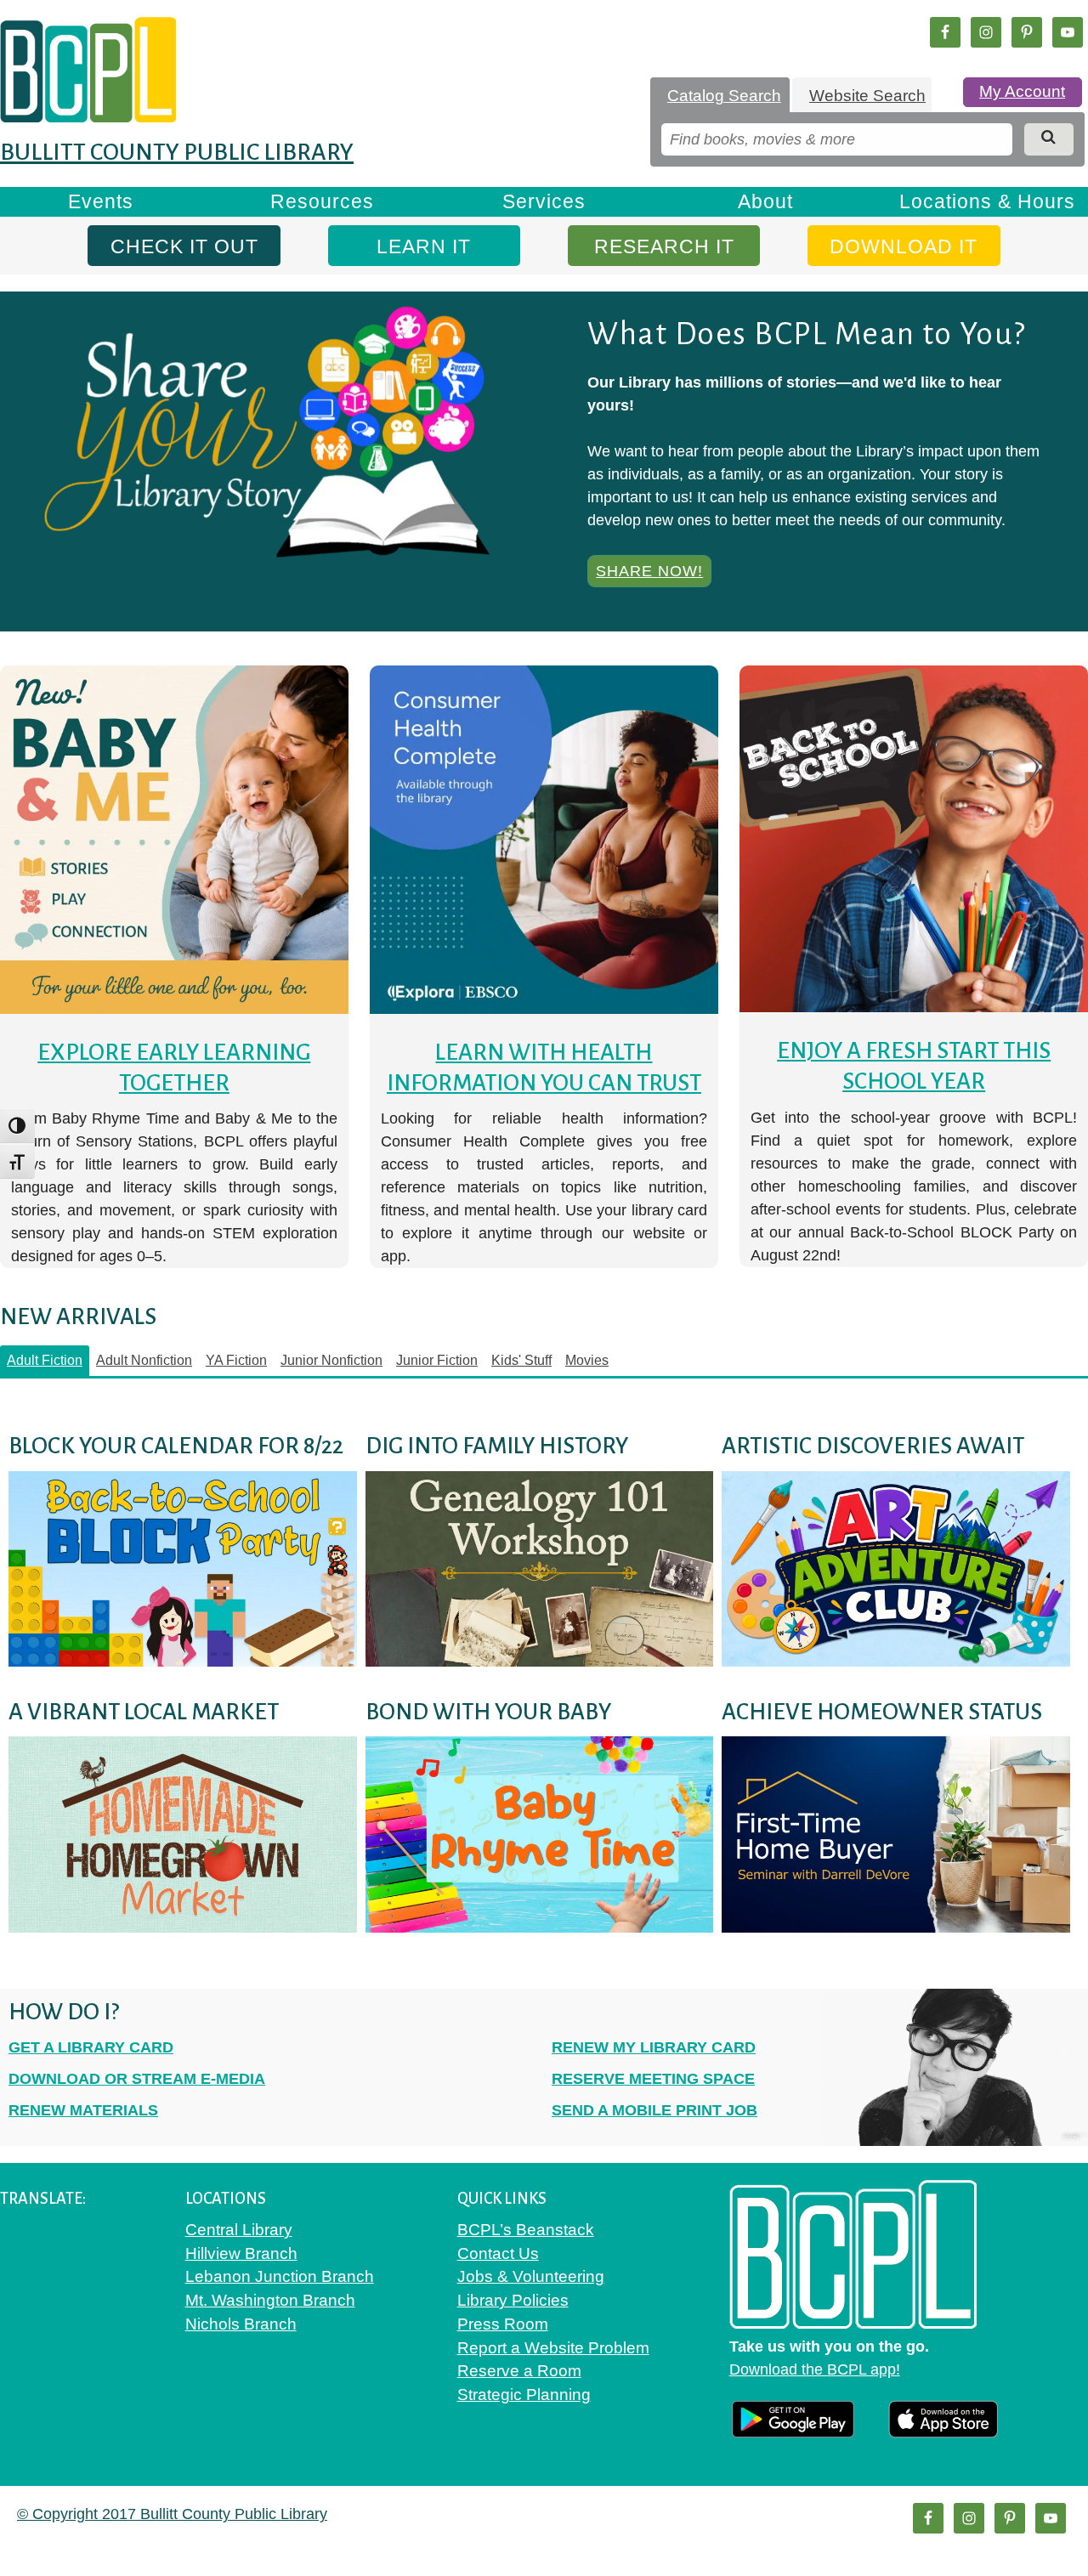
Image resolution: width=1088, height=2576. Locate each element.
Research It (664, 246)
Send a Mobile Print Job (654, 2110)
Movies (587, 1360)
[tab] (720, 96)
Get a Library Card (91, 2047)
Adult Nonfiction (144, 1360)
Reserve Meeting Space (653, 2079)
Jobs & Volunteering (531, 2276)
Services (544, 201)
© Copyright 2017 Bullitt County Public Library (172, 2514)
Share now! (649, 571)
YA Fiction (236, 1360)
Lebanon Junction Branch (280, 2276)
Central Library (239, 2230)
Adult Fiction (45, 1360)
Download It (904, 246)
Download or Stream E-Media (137, 2079)
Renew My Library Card (654, 2047)
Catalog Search (724, 96)
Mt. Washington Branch (270, 2300)
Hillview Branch (241, 2253)
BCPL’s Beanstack (526, 2230)
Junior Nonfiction (331, 1360)
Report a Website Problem (553, 2348)
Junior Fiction (437, 1360)
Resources (322, 201)
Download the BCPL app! (815, 2369)
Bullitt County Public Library (177, 152)
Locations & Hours (987, 201)
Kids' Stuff (521, 1360)
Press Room (503, 2324)
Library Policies (513, 2300)
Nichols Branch (241, 2324)
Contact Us (498, 2253)
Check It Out (184, 246)
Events (101, 201)
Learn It (424, 246)
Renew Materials (83, 2110)
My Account (1022, 91)
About (765, 201)
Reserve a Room (519, 2371)
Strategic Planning (524, 2395)
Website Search (867, 96)
